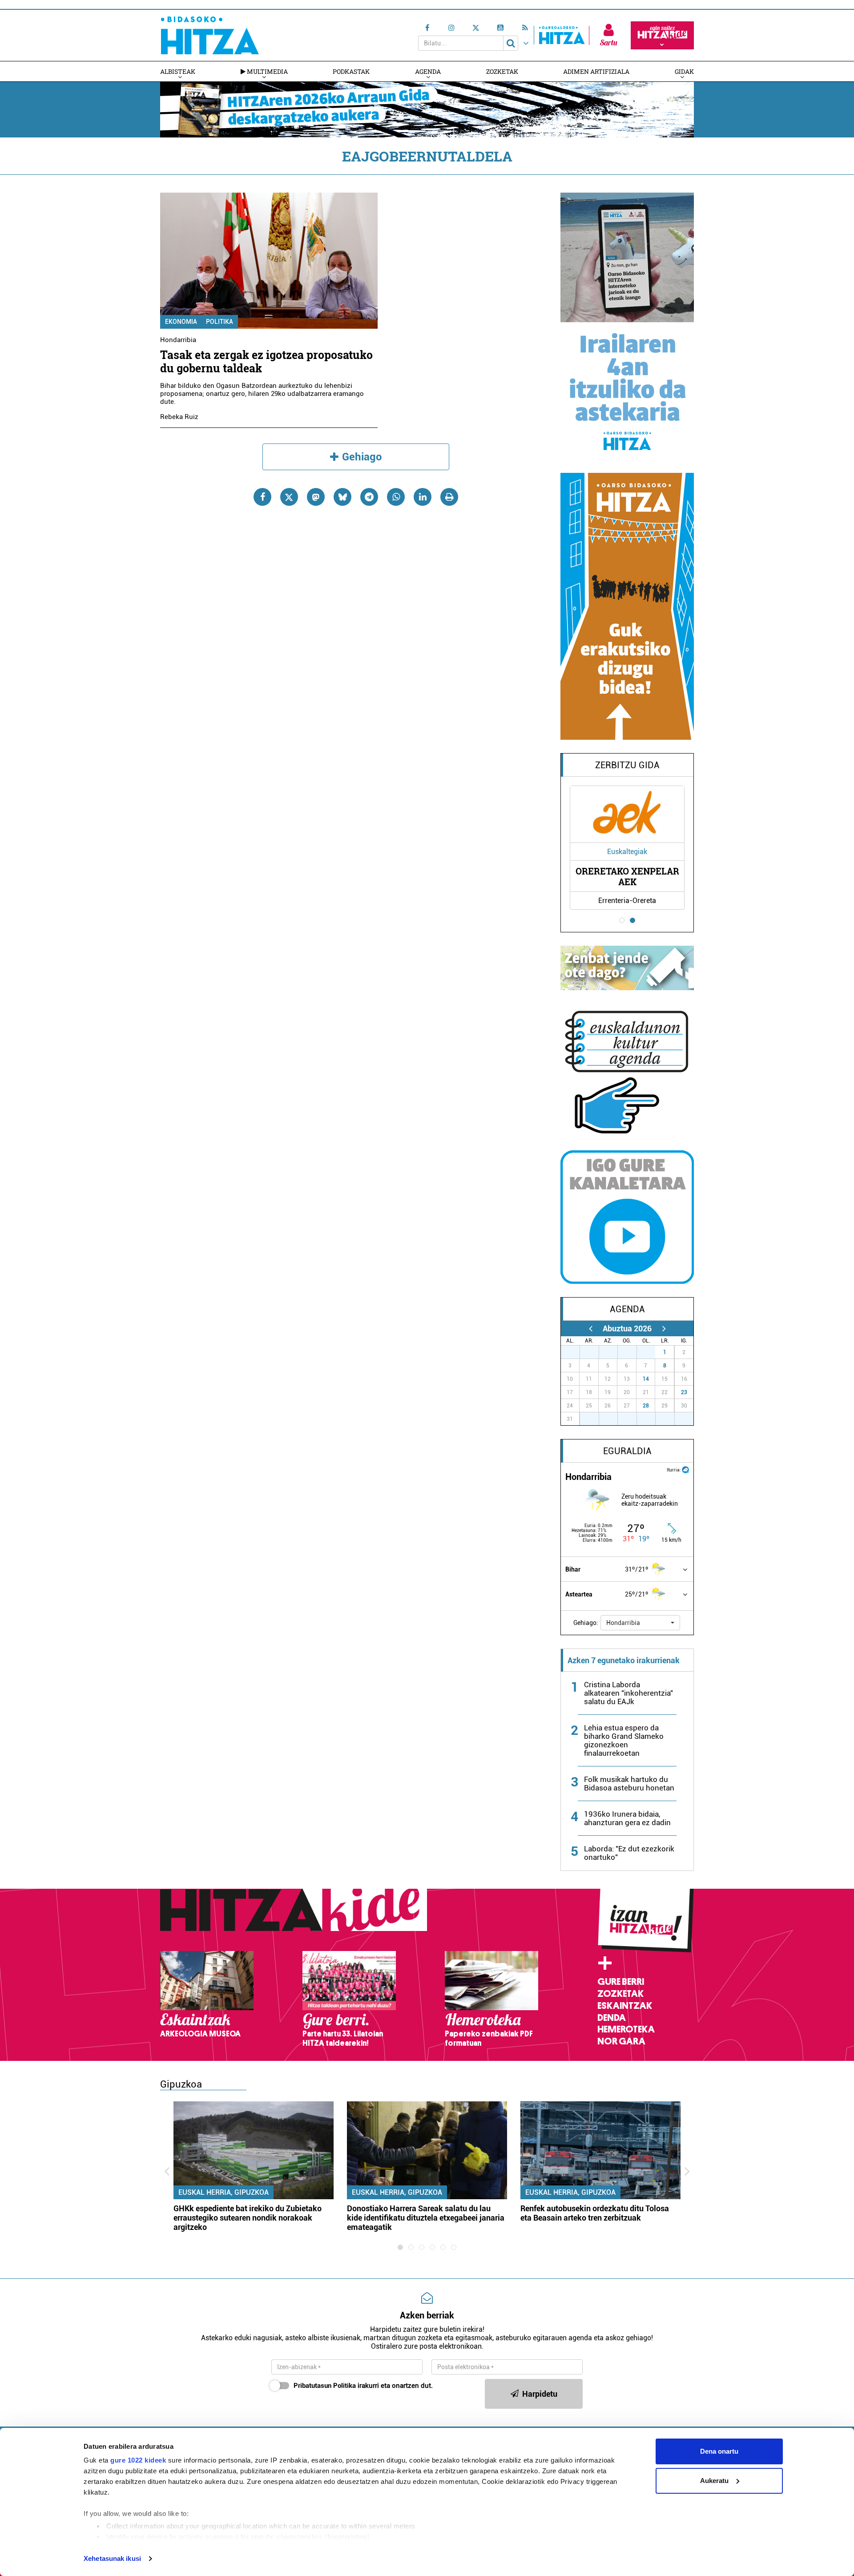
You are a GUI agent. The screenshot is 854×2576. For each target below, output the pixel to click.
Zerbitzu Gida (627, 765)
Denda (612, 2018)
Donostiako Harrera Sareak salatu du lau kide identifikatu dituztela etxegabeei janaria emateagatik (426, 2218)
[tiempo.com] (685, 1469)
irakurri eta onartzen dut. (363, 2386)
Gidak (684, 71)
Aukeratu (714, 2481)
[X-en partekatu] (289, 497)
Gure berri (621, 1982)
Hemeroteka (626, 2029)
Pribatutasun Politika (325, 2386)
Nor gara (621, 2041)
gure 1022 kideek (138, 2460)
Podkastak (351, 71)
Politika (220, 322)
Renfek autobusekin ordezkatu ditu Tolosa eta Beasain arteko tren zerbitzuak (595, 2213)
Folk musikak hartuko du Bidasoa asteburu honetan (629, 1784)
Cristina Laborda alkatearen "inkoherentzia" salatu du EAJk (628, 1693)
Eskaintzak (625, 2006)
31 (651, 1352)
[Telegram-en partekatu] (369, 497)
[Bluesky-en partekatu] (342, 497)
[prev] (590, 1328)
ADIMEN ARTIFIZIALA (596, 71)
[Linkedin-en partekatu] (423, 497)
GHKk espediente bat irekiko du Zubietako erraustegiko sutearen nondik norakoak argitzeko (248, 2218)
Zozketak (502, 71)
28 (646, 1406)
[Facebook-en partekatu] (262, 497)
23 (684, 1392)
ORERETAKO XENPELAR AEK (627, 876)
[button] (640, 1623)
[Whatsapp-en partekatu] (396, 497)
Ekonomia (181, 322)
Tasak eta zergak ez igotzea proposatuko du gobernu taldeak (266, 361)
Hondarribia (178, 340)
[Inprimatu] (449, 497)
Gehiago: (586, 1623)
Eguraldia (627, 1451)
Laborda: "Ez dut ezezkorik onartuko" (629, 1853)
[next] (664, 1328)
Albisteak (178, 71)
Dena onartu (719, 2451)
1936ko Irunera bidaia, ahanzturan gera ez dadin (627, 1818)
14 (646, 1379)
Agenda (428, 71)
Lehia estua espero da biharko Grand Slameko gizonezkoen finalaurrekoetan (624, 1740)
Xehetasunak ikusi (112, 2558)
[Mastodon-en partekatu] (316, 497)
